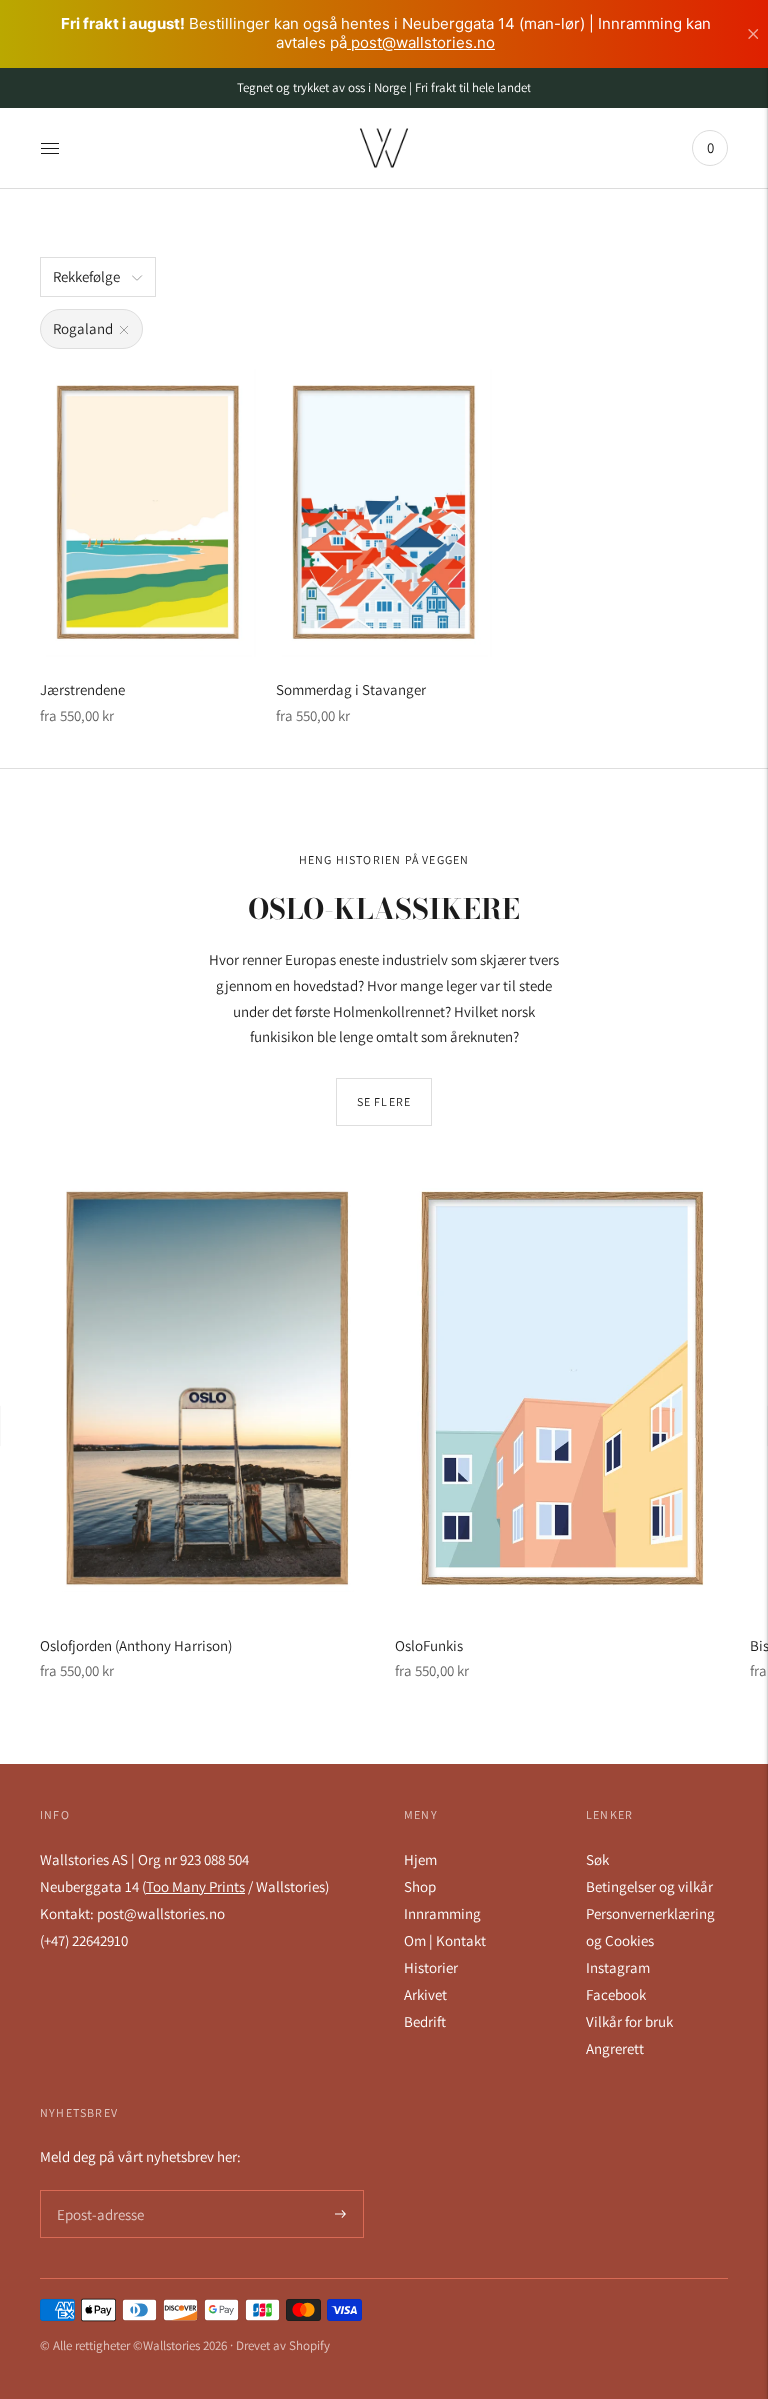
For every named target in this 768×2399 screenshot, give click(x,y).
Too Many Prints (195, 1886)
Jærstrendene (82, 689)
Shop (420, 1886)
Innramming (442, 1913)
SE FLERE (384, 1101)
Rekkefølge (86, 276)
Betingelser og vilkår (649, 1886)
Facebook (616, 1994)
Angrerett (615, 2048)
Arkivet (425, 1994)
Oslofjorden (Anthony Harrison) (136, 1645)
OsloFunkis (429, 1645)
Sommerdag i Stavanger (351, 689)
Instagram (618, 1967)
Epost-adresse (97, 2190)
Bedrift (425, 2021)
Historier (431, 1967)
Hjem (420, 1859)
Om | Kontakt (445, 1940)
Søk (597, 1859)
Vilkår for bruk (629, 2021)
